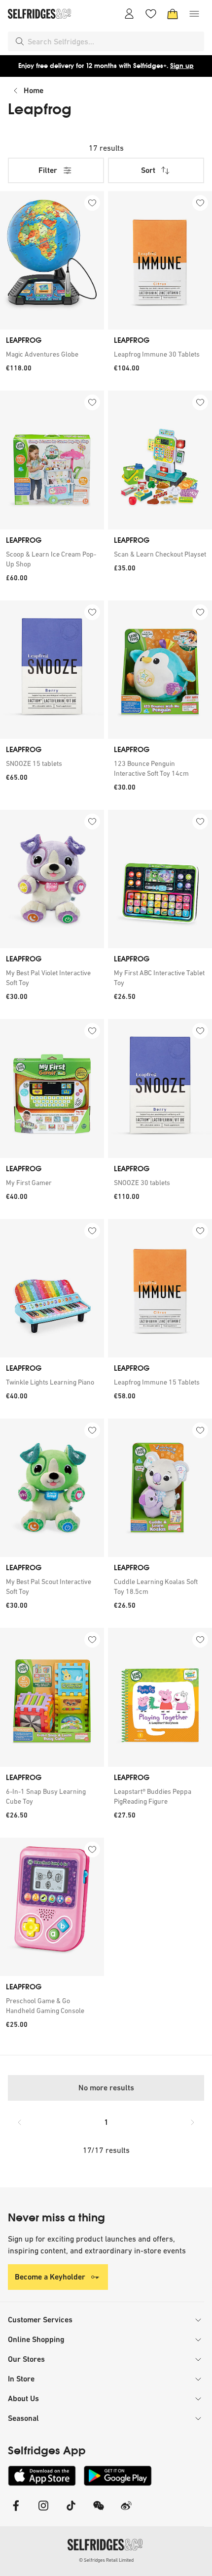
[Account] (129, 14)
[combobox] (114, 41)
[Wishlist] (151, 14)
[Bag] (173, 14)
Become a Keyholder (50, 2277)
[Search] (20, 41)
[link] (52, 354)
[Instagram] (43, 2512)
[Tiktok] (71, 2512)
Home (34, 90)
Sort (148, 170)
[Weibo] (126, 2512)
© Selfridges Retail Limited (106, 2560)
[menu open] (194, 14)
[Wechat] (99, 2512)
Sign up (182, 66)
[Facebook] (16, 2512)
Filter (48, 170)
